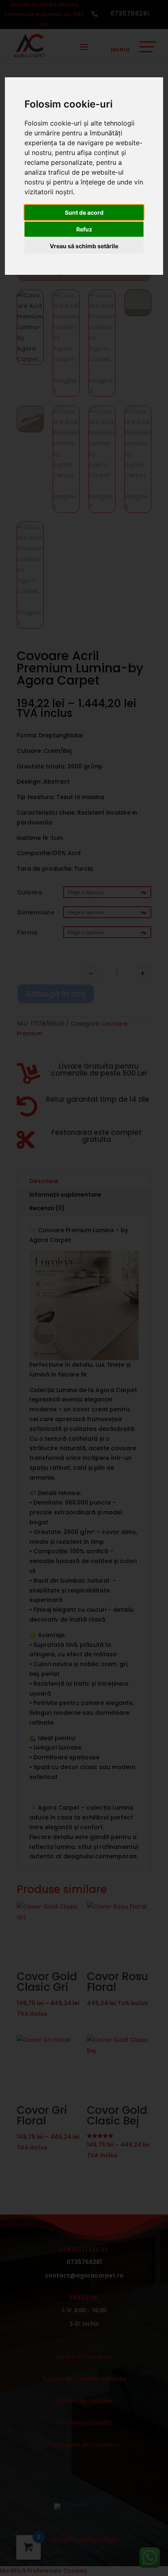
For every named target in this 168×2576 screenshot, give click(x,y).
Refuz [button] (84, 229)
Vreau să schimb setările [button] (84, 246)
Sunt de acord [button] (84, 212)
